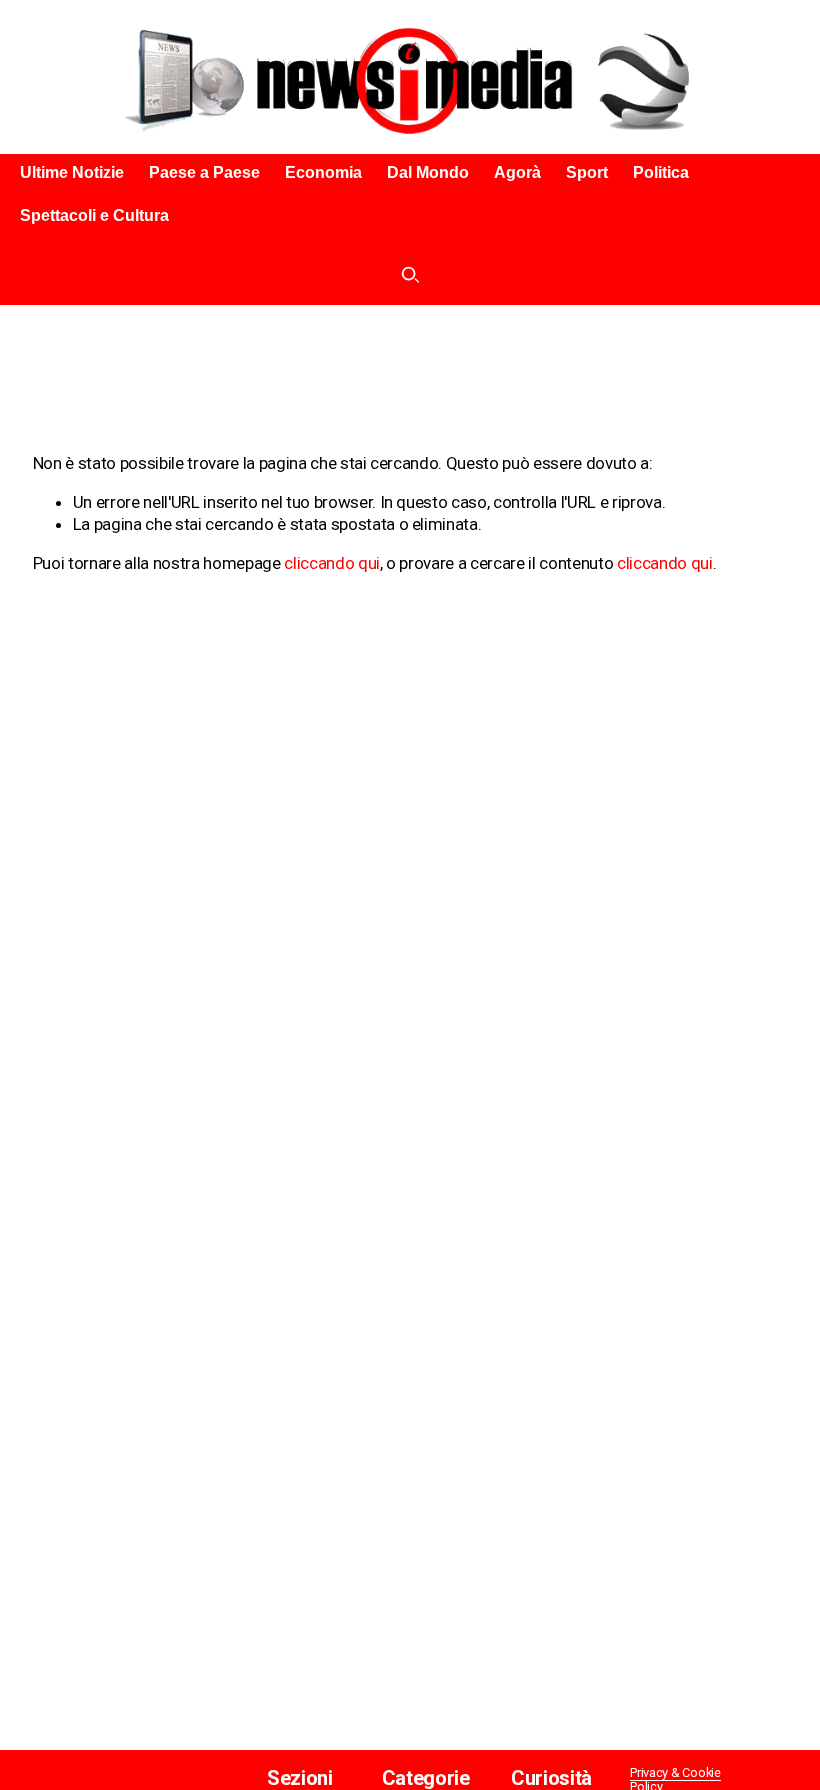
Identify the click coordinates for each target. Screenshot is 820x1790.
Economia (323, 172)
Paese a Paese (204, 172)
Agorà (517, 172)
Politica (661, 172)
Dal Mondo (428, 172)
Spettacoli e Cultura (94, 215)
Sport (587, 172)
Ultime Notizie (72, 172)
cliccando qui (332, 563)
